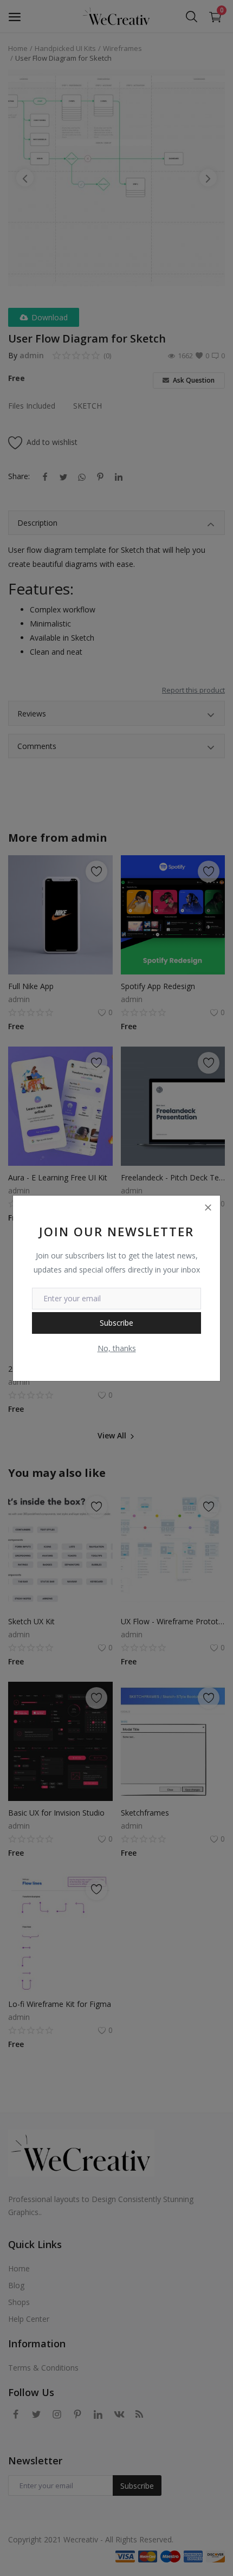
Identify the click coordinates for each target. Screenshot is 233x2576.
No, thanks (117, 1348)
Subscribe (116, 1323)
